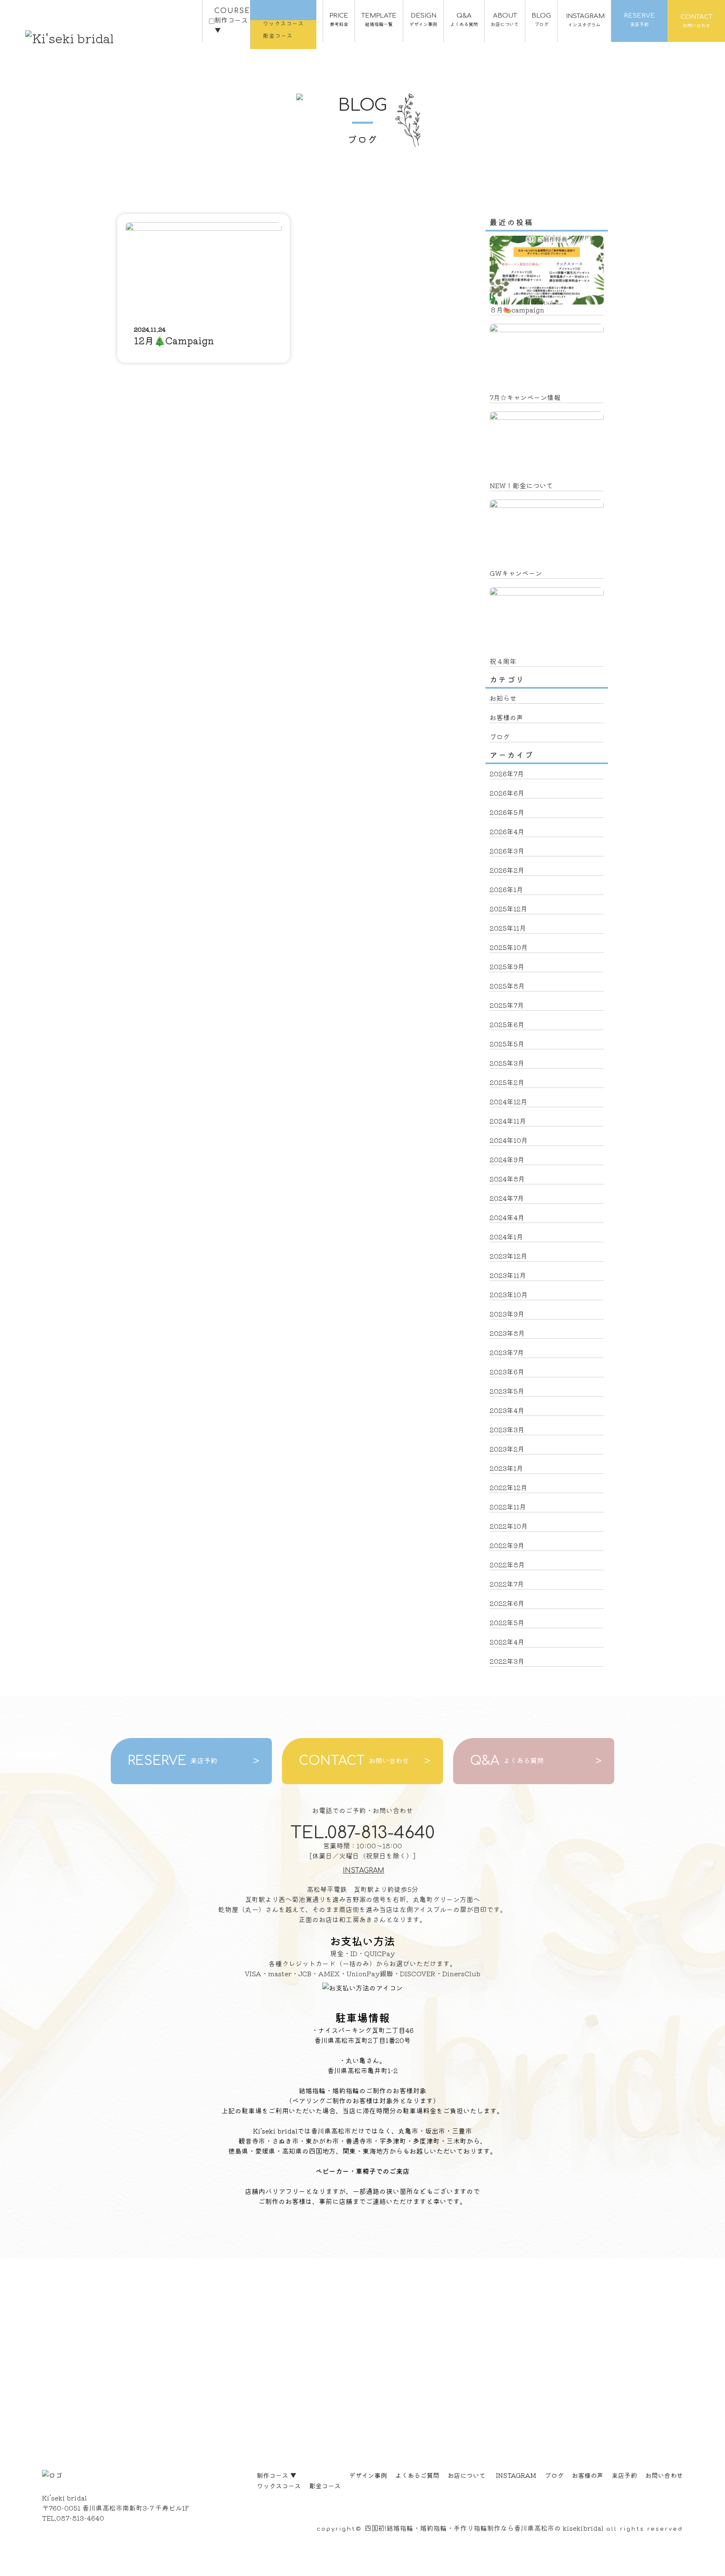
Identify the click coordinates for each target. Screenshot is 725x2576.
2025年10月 (509, 947)
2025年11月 (508, 928)
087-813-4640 (80, 2518)
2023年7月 (507, 1352)
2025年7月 (507, 1005)
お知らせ (503, 698)
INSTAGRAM (364, 1871)
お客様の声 (506, 717)
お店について (467, 2475)
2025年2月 (507, 1082)
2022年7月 (507, 1584)
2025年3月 (507, 1063)
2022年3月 (507, 1661)
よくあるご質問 (417, 2475)
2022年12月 (509, 1487)
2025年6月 (507, 1024)
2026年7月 (507, 773)
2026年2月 (507, 870)
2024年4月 (507, 1217)
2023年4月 (507, 1410)
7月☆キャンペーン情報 (525, 397)
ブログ (500, 736)
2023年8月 (507, 1333)
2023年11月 (508, 1275)
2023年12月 (509, 1256)
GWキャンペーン (516, 573)
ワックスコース (279, 2486)
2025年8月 (507, 986)
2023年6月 (507, 1371)
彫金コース (325, 2486)
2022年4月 (507, 1642)
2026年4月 (507, 831)
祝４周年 (503, 661)
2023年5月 (507, 1391)
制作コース (277, 2475)
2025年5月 (507, 1043)
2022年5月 (507, 1622)
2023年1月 (506, 1468)
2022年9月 (507, 1545)
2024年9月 (507, 1159)
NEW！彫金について (521, 485)
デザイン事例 (368, 2475)
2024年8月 (507, 1179)
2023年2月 (507, 1449)
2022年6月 (507, 1603)
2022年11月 (508, 1507)
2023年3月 (507, 1429)
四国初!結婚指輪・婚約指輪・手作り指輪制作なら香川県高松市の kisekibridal (484, 2528)
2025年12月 (509, 908)
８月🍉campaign (517, 310)
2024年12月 (509, 1101)
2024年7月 (507, 1198)
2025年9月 (507, 966)
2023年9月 (507, 1314)
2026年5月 (507, 812)
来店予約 (624, 2475)
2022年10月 (509, 1526)
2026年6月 (507, 793)
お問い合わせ (664, 2475)
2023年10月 (509, 1294)
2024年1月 (506, 1236)
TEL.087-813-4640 (362, 1833)
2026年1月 (506, 889)
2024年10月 (509, 1140)
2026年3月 (507, 851)
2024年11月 (508, 1121)
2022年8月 (507, 1564)
